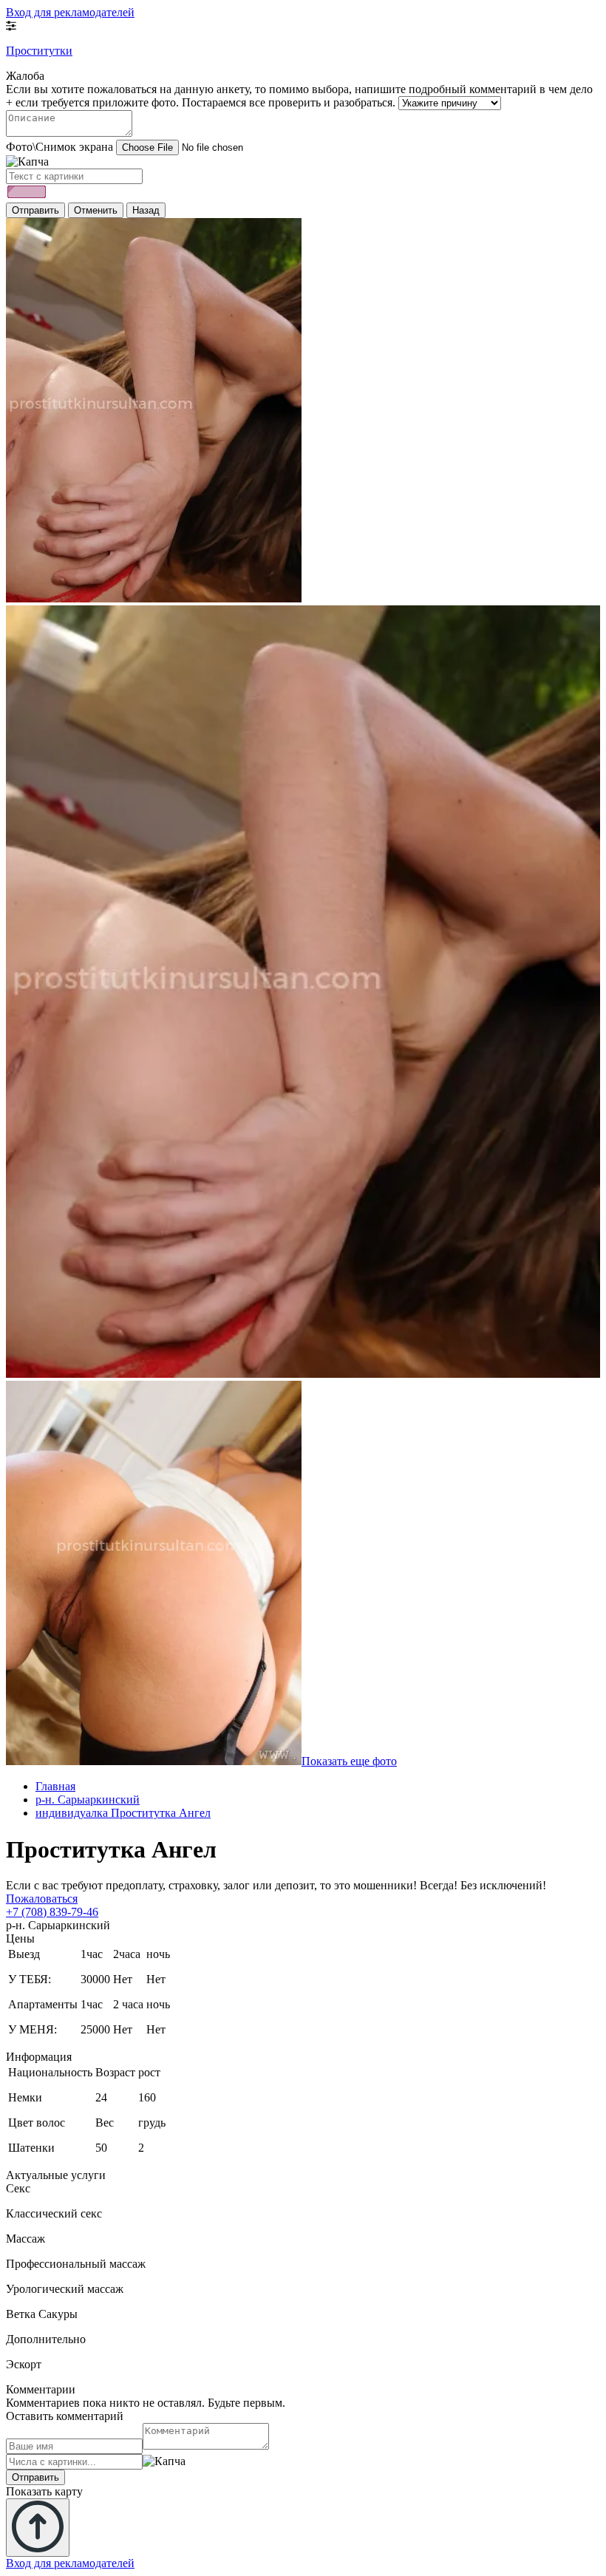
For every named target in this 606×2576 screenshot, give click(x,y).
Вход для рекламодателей (70, 12)
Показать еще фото (349, 1761)
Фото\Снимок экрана (59, 147)
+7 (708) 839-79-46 (52, 1912)
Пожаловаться (42, 1899)
